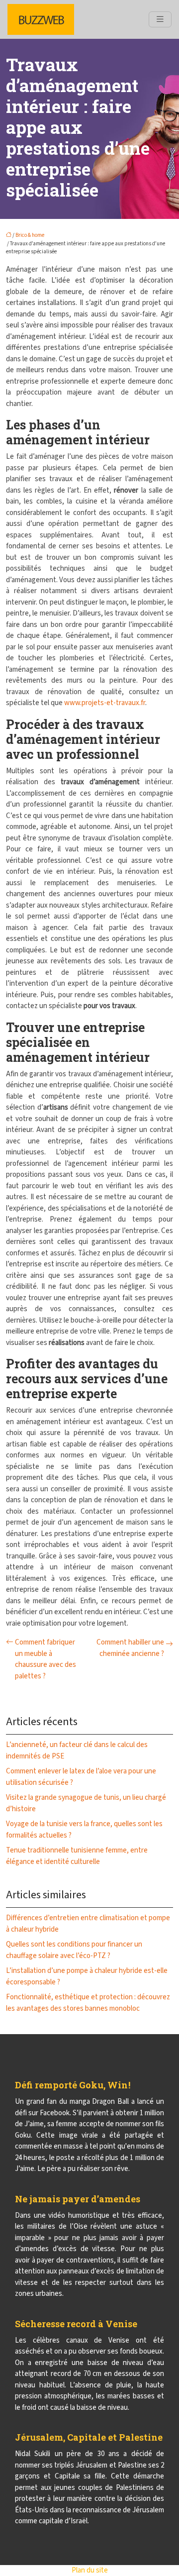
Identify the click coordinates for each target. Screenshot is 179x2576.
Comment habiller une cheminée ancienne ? (130, 1648)
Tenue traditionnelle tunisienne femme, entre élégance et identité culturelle (77, 1856)
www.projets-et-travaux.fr (105, 703)
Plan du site (90, 2570)
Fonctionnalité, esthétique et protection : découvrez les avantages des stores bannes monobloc (88, 2003)
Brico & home (30, 235)
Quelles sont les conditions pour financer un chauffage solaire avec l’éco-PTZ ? (74, 1950)
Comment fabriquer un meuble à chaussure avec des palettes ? (45, 1659)
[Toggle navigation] (160, 19)
